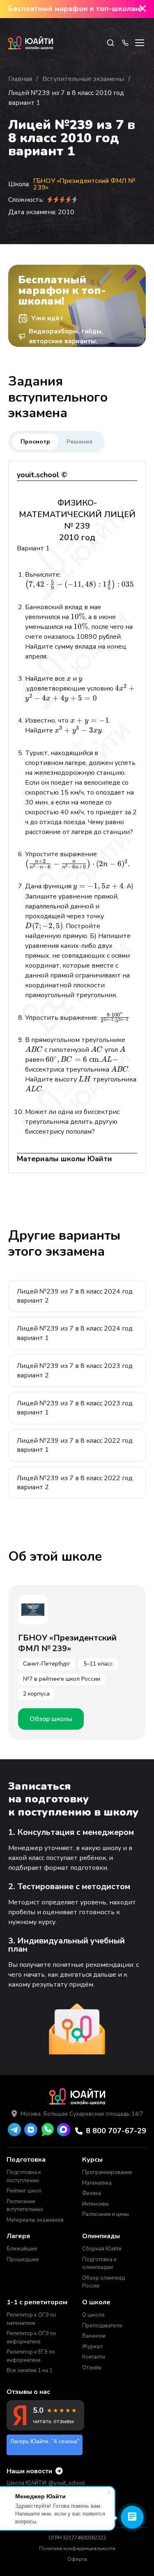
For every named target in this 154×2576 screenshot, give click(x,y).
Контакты (94, 2357)
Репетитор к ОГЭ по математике (31, 2319)
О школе (93, 2315)
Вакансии (94, 2336)
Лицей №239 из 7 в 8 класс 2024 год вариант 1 (75, 1333)
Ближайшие (22, 2249)
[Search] (110, 43)
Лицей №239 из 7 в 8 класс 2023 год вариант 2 (75, 1370)
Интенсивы (95, 2204)
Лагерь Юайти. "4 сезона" (45, 2441)
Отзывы (92, 2368)
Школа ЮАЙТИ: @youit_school (46, 2483)
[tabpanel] (77, 817)
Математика (97, 2183)
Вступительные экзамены (83, 79)
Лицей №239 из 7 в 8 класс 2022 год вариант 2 (75, 1483)
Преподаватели (102, 2326)
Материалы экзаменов (35, 2220)
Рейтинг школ (24, 2191)
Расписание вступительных (25, 2206)
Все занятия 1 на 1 (30, 2370)
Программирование (107, 2172)
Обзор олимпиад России (103, 2282)
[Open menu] (140, 43)
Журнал (92, 2347)
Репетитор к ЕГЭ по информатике (31, 2356)
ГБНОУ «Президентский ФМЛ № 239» (85, 184)
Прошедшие (23, 2259)
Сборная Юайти (102, 2249)
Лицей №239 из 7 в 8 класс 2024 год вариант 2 (75, 1296)
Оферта (77, 2559)
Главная (20, 79)
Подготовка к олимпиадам (99, 2264)
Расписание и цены (106, 2214)
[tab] (35, 442)
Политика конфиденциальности (77, 2548)
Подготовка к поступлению (24, 2176)
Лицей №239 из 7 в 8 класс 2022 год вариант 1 (75, 1445)
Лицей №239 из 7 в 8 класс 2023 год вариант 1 (75, 1408)
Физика (92, 2193)
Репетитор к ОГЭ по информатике (31, 2338)
